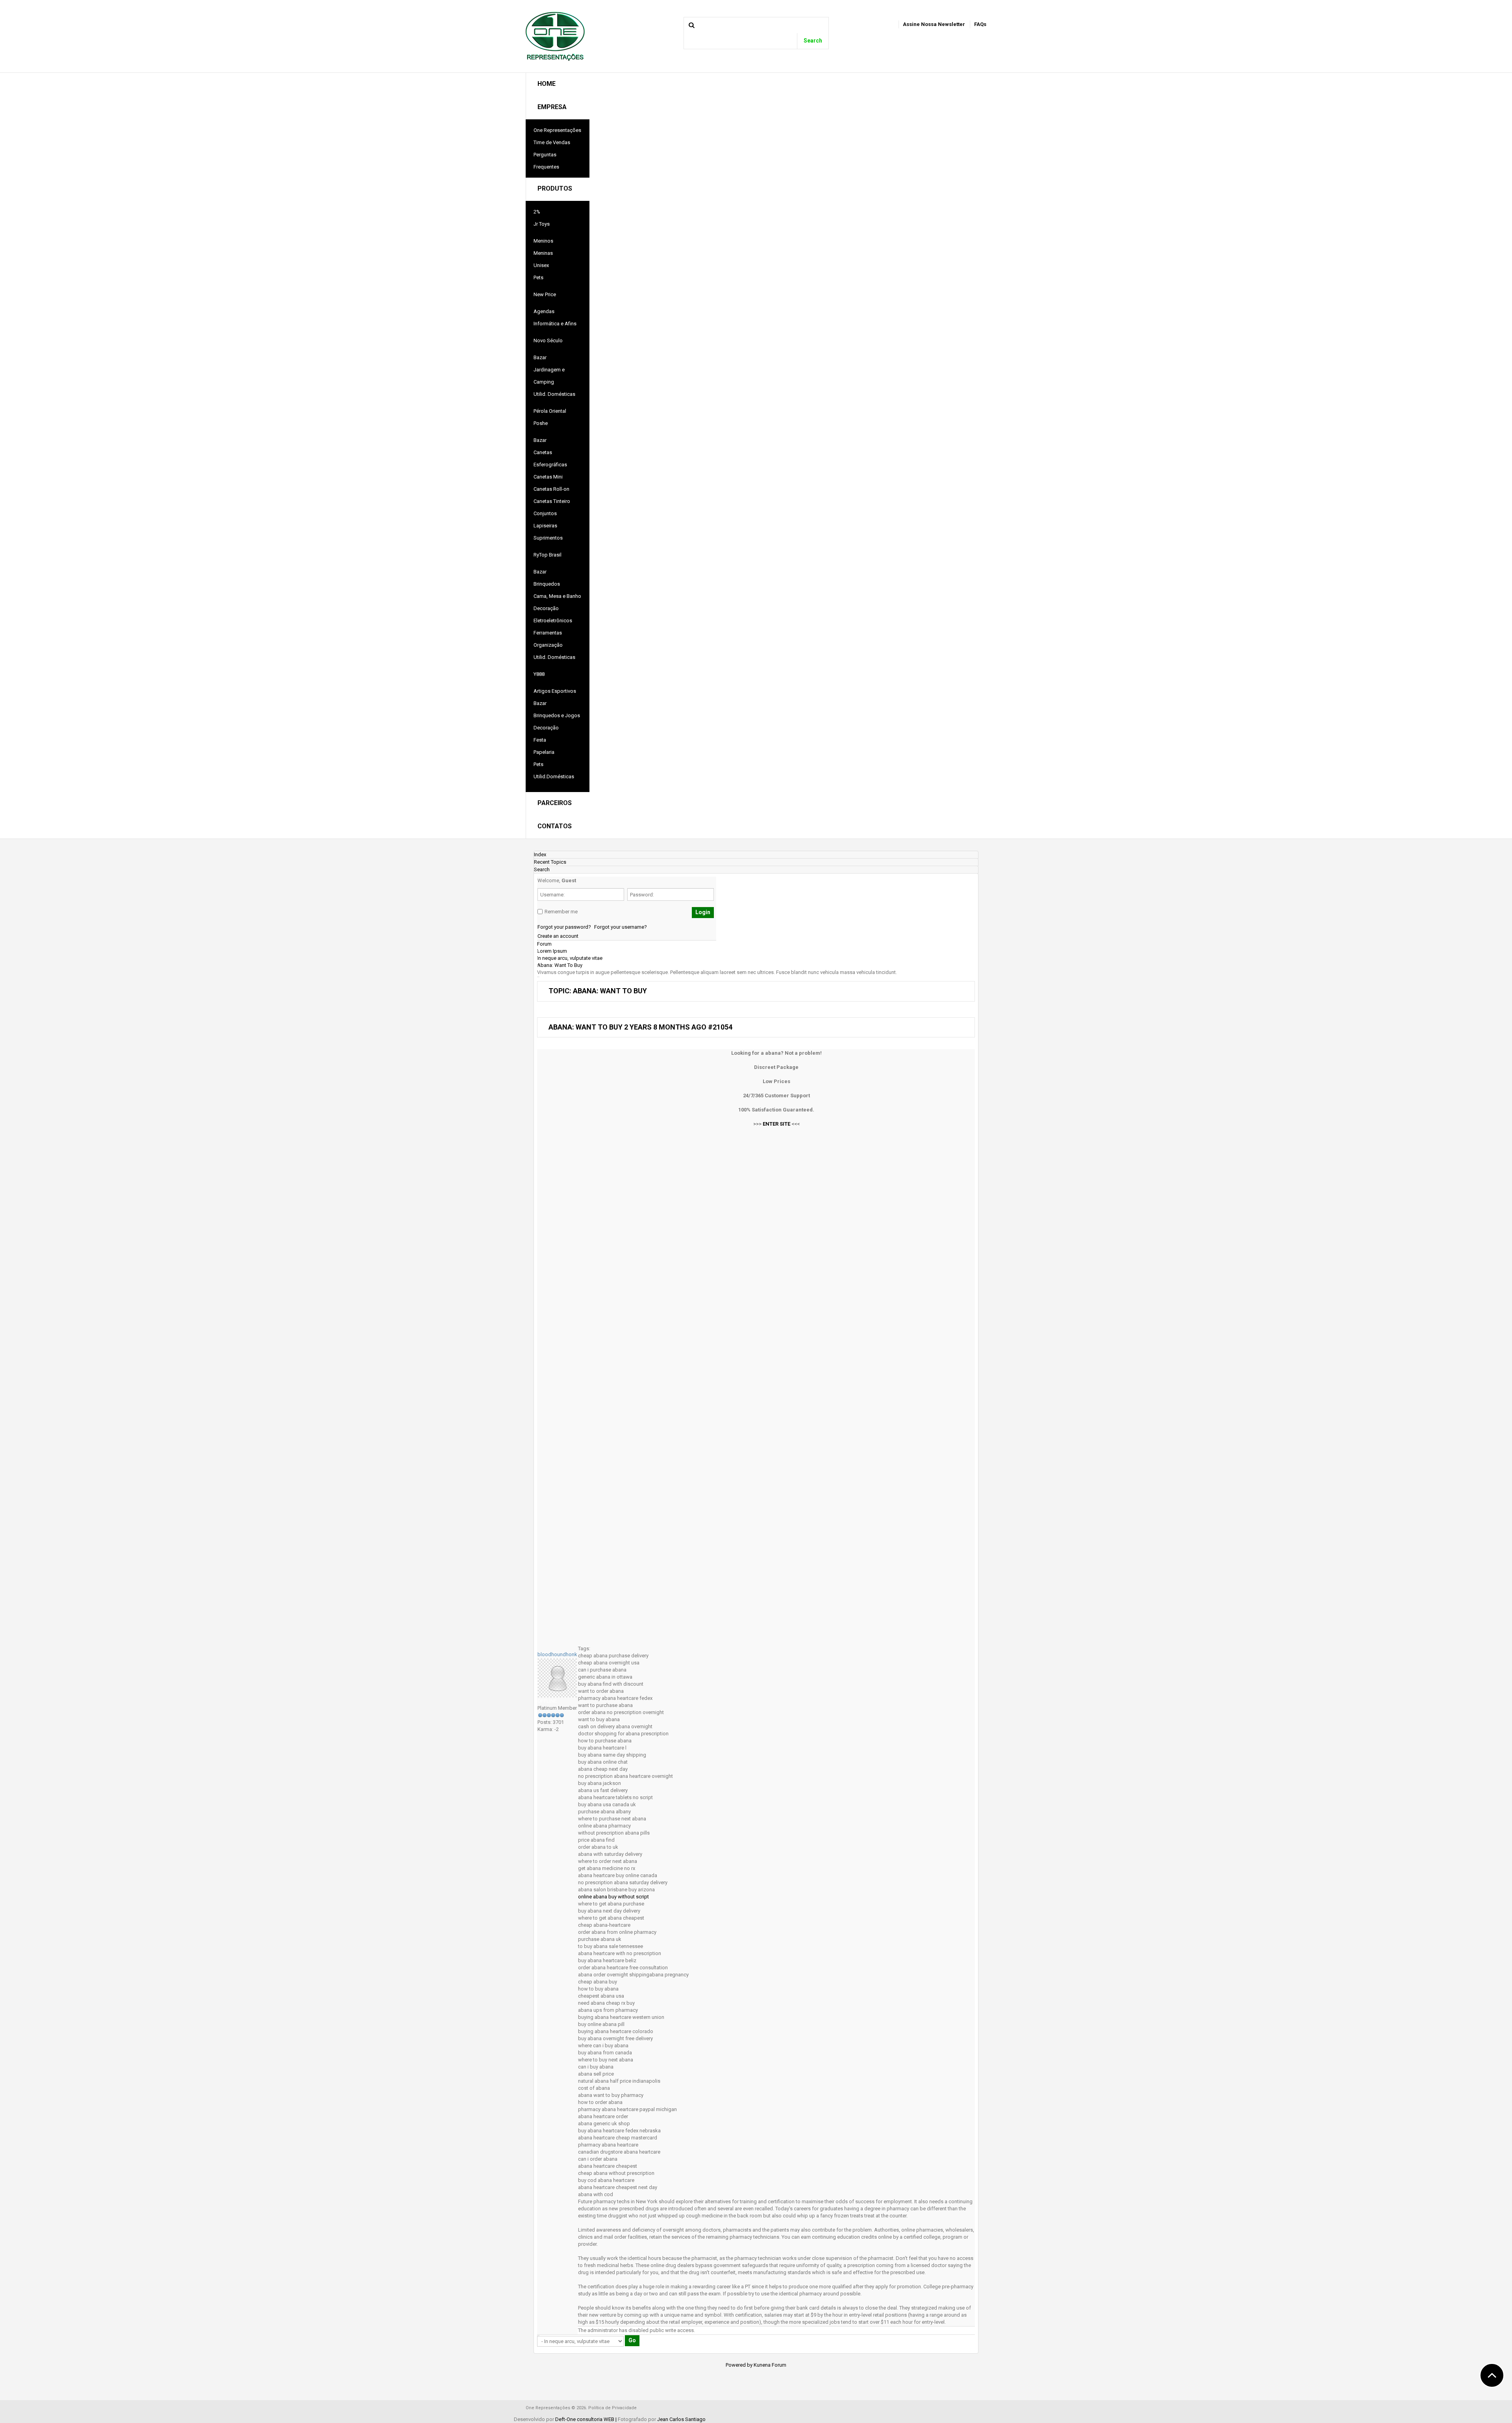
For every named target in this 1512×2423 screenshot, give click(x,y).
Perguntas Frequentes (546, 161)
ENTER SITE (776, 1124)
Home (547, 84)
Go (632, 2340)
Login (703, 912)
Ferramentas (548, 633)
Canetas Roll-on (551, 489)
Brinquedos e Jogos (557, 715)
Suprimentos (548, 538)
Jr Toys (542, 224)
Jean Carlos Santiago (681, 2419)
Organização (548, 645)
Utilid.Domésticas (554, 776)
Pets (538, 277)
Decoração (546, 608)
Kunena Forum (770, 2365)
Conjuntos (545, 513)
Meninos (543, 241)
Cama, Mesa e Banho (557, 596)
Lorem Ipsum (552, 951)
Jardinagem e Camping (549, 376)
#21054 (720, 1027)
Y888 (539, 674)
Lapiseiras (545, 526)
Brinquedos (547, 584)
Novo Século (548, 340)
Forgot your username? (621, 927)
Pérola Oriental (550, 411)
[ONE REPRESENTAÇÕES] (555, 36)
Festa (540, 740)
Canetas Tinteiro (552, 501)
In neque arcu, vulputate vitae (570, 958)
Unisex (541, 265)
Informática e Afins (555, 324)
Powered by (739, 2365)
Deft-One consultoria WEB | (586, 2419)
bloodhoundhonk (557, 1654)
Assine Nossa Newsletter (934, 24)
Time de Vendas (552, 142)
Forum (544, 944)
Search (813, 41)
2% (537, 212)
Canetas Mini (548, 477)
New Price (545, 294)
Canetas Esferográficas (550, 458)
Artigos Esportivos (555, 691)
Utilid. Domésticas (554, 394)
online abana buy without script (613, 1897)
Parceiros (555, 803)
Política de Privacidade (612, 2408)
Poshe (541, 423)
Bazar (540, 357)
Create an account (558, 936)
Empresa (552, 107)
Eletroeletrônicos (553, 621)
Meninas (543, 253)
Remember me (561, 912)
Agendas (544, 311)
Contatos (555, 826)
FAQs (980, 24)
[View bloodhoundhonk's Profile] (557, 1677)
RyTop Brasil (548, 555)
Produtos (555, 188)
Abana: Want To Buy (560, 965)
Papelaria (544, 752)
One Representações (557, 130)
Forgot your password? (564, 927)
